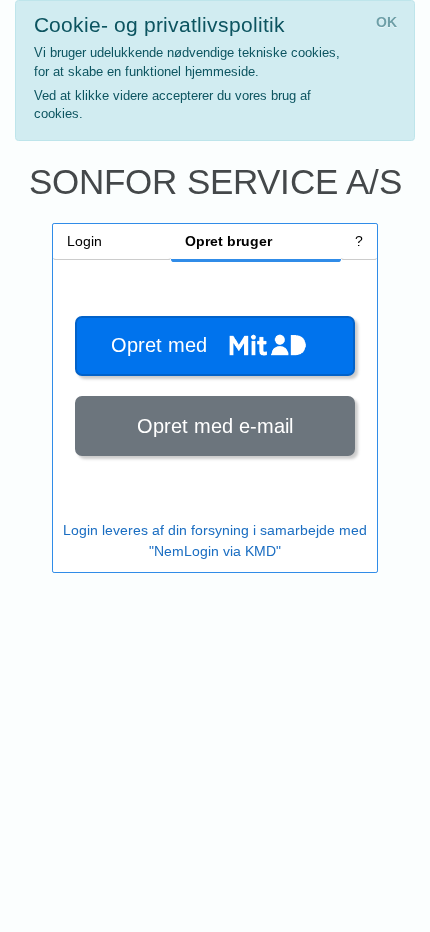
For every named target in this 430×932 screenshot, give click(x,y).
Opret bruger (228, 241)
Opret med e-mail (215, 426)
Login (84, 241)
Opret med (165, 345)
